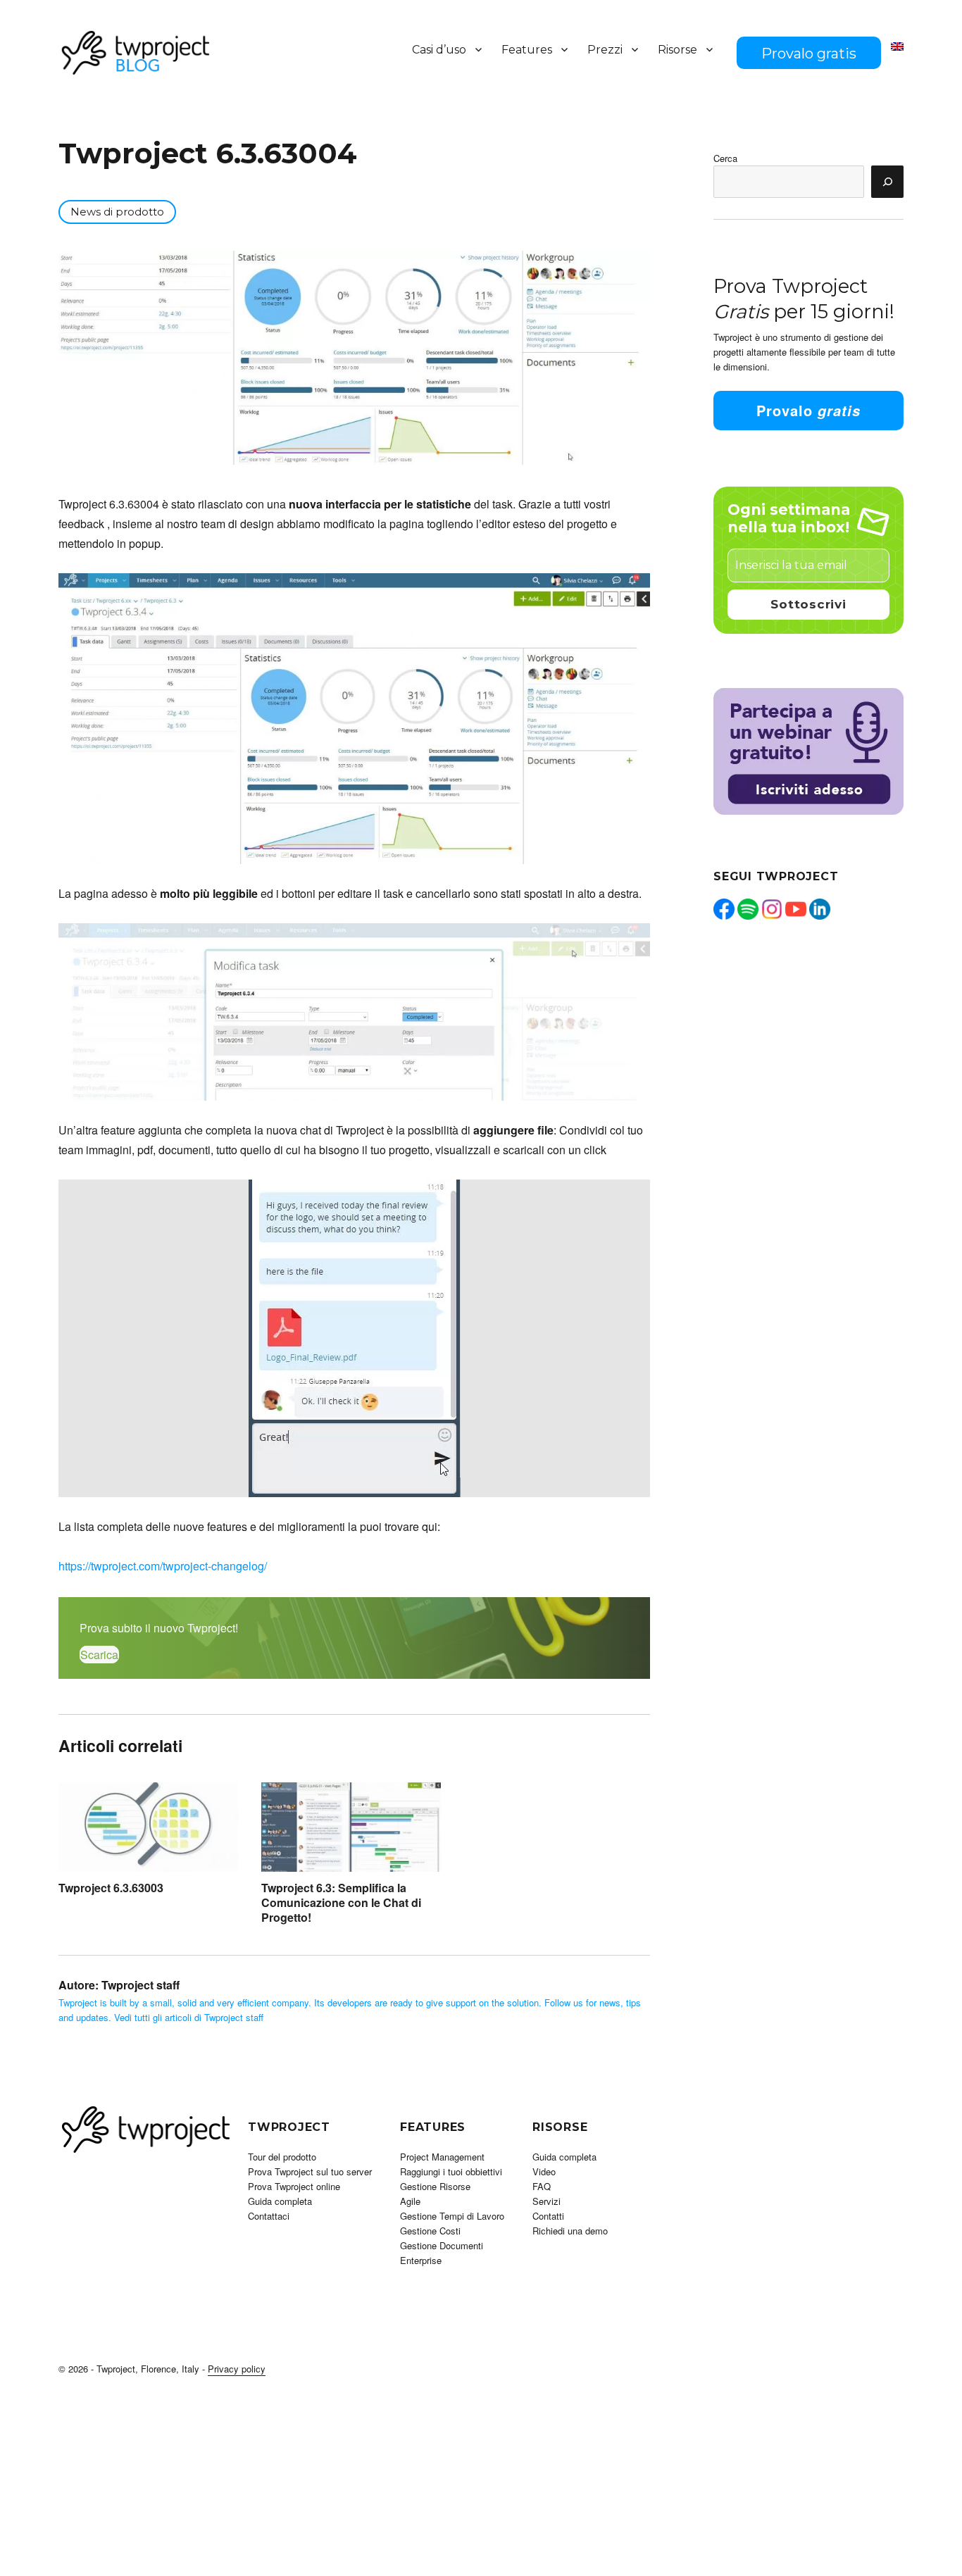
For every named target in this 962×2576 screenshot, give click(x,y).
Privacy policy (237, 2369)
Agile (410, 2201)
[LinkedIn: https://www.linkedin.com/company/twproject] (820, 909)
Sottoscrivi (808, 604)
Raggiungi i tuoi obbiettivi (451, 2171)
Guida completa (280, 2201)
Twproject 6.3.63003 (111, 1888)
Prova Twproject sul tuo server (310, 2171)
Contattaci (269, 2216)
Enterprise (421, 2260)
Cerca (725, 158)
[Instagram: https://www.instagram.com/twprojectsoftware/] (772, 909)
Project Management (442, 2157)
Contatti (548, 2216)
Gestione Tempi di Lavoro (452, 2216)
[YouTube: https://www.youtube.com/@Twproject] (796, 909)
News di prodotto (117, 212)
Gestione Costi (430, 2231)
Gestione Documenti (442, 2245)
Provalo (808, 410)
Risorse (677, 50)
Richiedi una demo (570, 2231)
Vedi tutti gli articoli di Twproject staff (189, 2017)
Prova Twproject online (294, 2186)
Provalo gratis (809, 54)
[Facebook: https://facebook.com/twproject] (724, 909)
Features (527, 50)
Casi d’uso (439, 50)
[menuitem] (897, 46)
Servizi (546, 2201)
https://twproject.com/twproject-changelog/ (163, 1566)
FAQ (542, 2186)
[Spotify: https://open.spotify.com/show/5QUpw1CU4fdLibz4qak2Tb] (748, 909)
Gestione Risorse (435, 2186)
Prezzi (605, 50)
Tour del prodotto (282, 2157)
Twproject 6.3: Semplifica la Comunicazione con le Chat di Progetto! (341, 1903)
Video (544, 2171)
